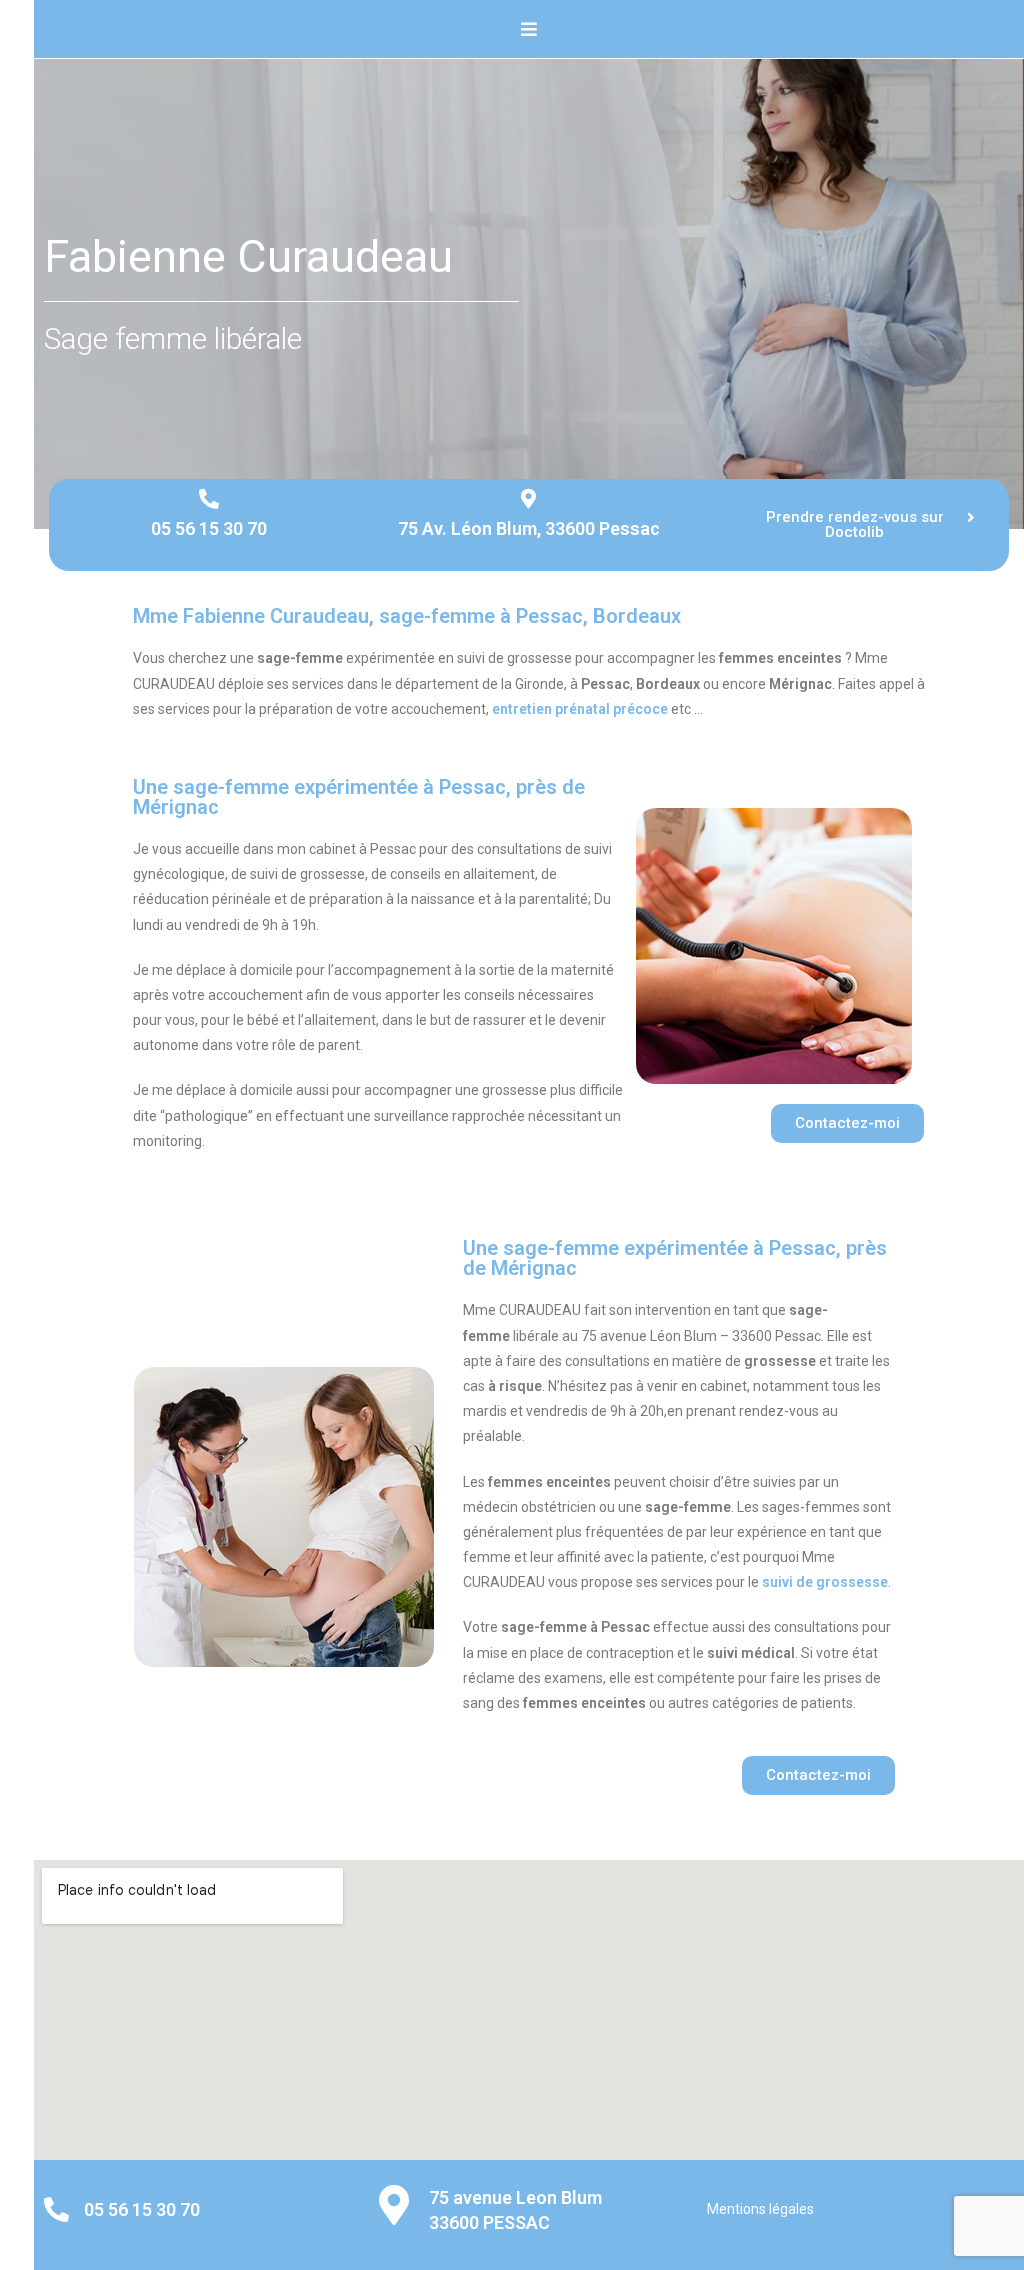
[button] (864, 525)
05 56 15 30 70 (209, 528)
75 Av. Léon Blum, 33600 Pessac (529, 528)
